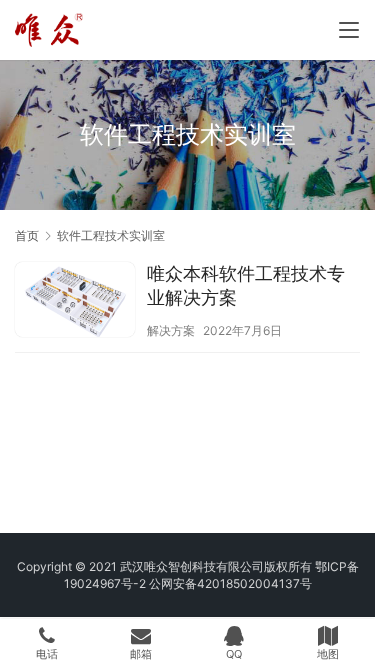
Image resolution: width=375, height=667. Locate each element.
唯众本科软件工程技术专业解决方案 (246, 285)
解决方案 (171, 330)
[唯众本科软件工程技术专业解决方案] (75, 302)
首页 (27, 235)
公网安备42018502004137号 (230, 583)
